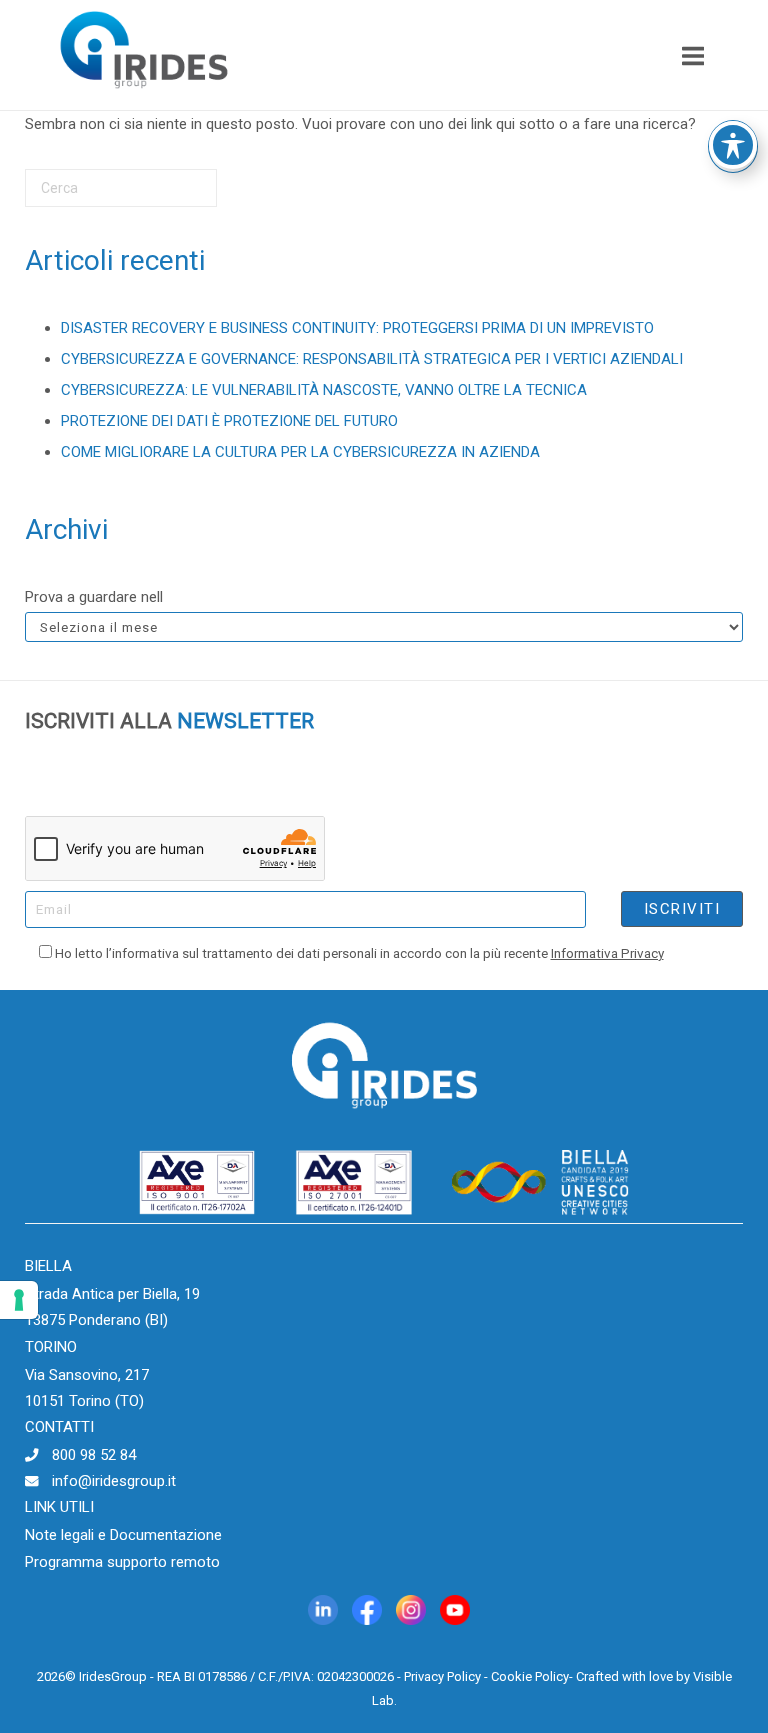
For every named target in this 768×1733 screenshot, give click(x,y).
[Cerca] (172, 195)
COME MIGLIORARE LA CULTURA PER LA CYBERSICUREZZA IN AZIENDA (300, 452)
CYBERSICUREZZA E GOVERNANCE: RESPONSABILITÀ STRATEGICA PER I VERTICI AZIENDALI (372, 359)
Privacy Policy (442, 1676)
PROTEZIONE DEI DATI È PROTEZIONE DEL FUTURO (229, 421)
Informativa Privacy (607, 953)
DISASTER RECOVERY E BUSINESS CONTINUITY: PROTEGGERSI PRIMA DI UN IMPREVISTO (357, 328)
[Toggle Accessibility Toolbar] (733, 145)
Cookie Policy (530, 1676)
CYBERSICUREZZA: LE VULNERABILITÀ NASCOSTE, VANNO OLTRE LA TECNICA (324, 390)
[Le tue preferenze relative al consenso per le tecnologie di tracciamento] (19, 1300)
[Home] (144, 95)
